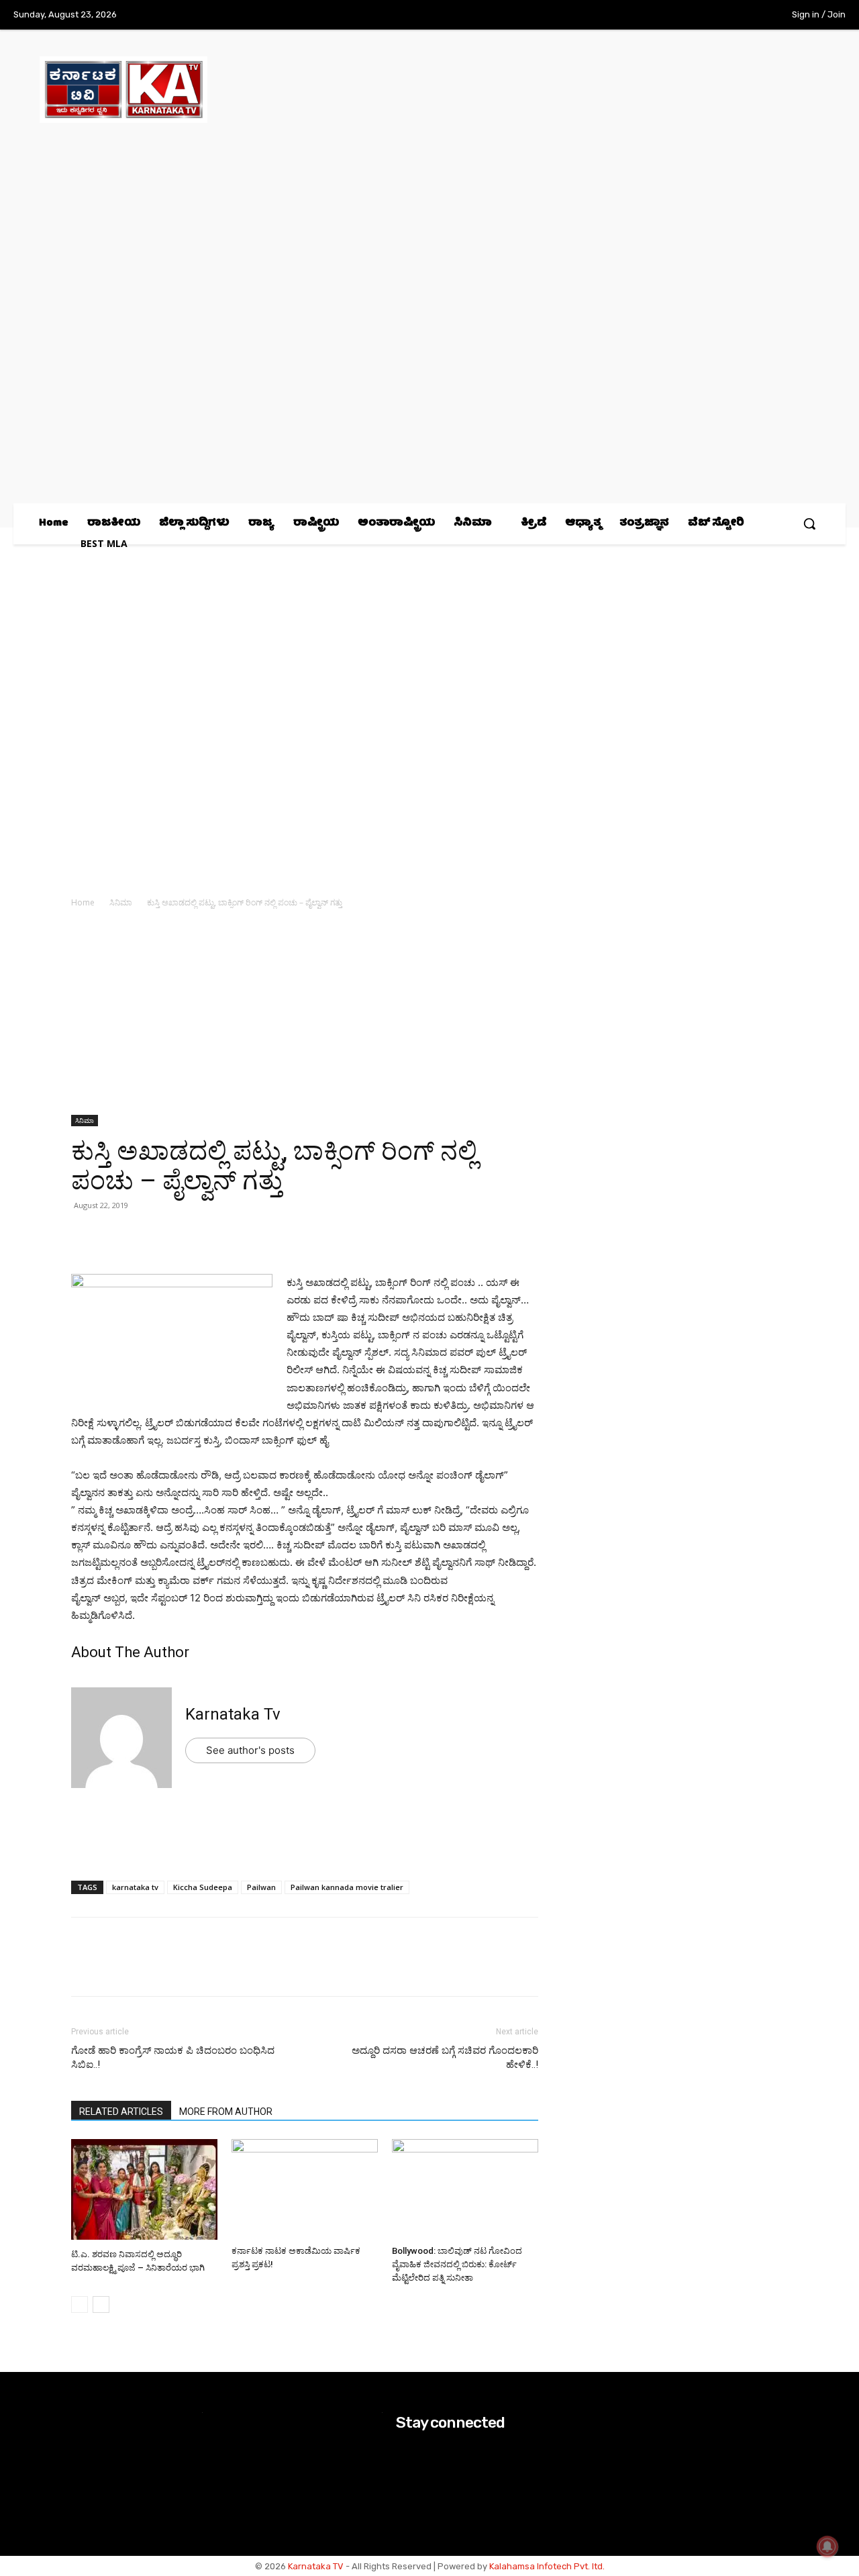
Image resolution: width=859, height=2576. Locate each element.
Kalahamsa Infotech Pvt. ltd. (547, 2566)
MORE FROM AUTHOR (226, 2112)
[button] (809, 524)
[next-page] (101, 2305)
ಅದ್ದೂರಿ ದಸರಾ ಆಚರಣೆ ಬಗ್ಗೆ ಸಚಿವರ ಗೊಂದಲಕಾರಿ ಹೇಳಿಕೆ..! (445, 2058)
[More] (240, 1236)
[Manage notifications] (827, 2546)
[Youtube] (744, 15)
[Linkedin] (177, 1236)
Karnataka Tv (233, 1714)
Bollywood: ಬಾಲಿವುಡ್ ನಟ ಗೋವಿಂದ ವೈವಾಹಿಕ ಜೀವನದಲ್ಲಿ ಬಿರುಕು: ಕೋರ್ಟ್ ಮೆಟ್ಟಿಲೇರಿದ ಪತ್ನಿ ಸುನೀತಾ (457, 2264)
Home (83, 902)
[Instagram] (689, 15)
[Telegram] (208, 1236)
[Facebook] (661, 15)
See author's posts (250, 1750)
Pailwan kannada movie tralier (347, 1887)
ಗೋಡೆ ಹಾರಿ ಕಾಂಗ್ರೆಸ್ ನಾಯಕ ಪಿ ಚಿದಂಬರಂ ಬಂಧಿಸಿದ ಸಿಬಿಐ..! (173, 2058)
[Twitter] (717, 15)
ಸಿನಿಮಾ (121, 902)
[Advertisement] (305, 1015)
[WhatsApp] (85, 1236)
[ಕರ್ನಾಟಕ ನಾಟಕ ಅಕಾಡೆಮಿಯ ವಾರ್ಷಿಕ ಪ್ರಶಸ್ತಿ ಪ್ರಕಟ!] (305, 2189)
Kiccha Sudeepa (203, 1887)
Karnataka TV (316, 2566)
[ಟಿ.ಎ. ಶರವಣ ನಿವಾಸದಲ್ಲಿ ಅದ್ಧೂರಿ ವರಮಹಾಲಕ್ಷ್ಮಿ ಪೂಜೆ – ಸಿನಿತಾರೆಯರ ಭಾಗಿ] (144, 2191)
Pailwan (261, 1887)
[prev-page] (80, 2305)
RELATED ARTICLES (121, 2112)
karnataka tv (135, 1887)
